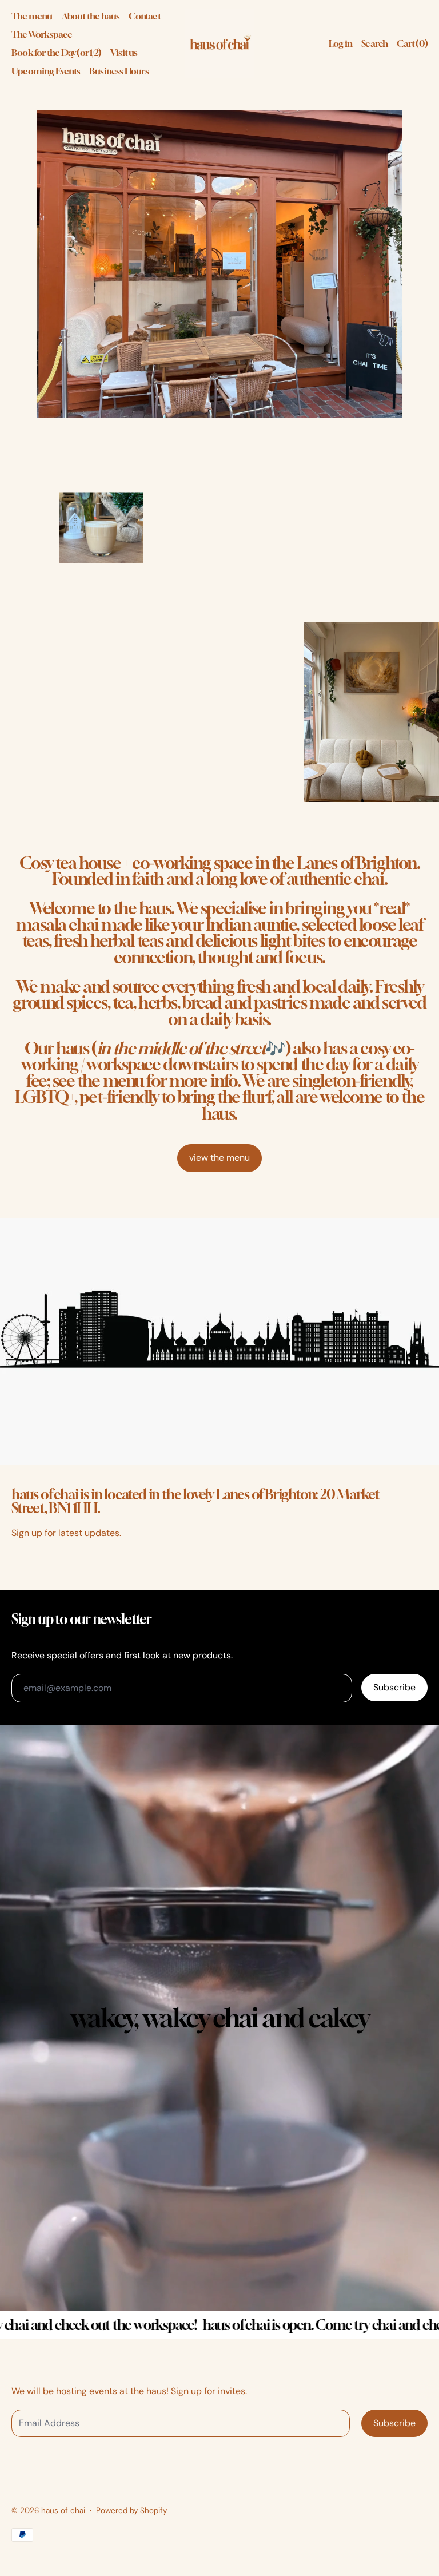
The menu (32, 16)
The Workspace (42, 34)
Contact (144, 16)
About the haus (91, 16)
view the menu (219, 1158)
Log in (340, 43)
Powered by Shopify (131, 2510)
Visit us (124, 53)
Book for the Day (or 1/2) (56, 53)
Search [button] (374, 43)
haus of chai (63, 2510)
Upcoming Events (46, 71)
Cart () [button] (412, 43)
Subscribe (394, 1687)
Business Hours (119, 71)
